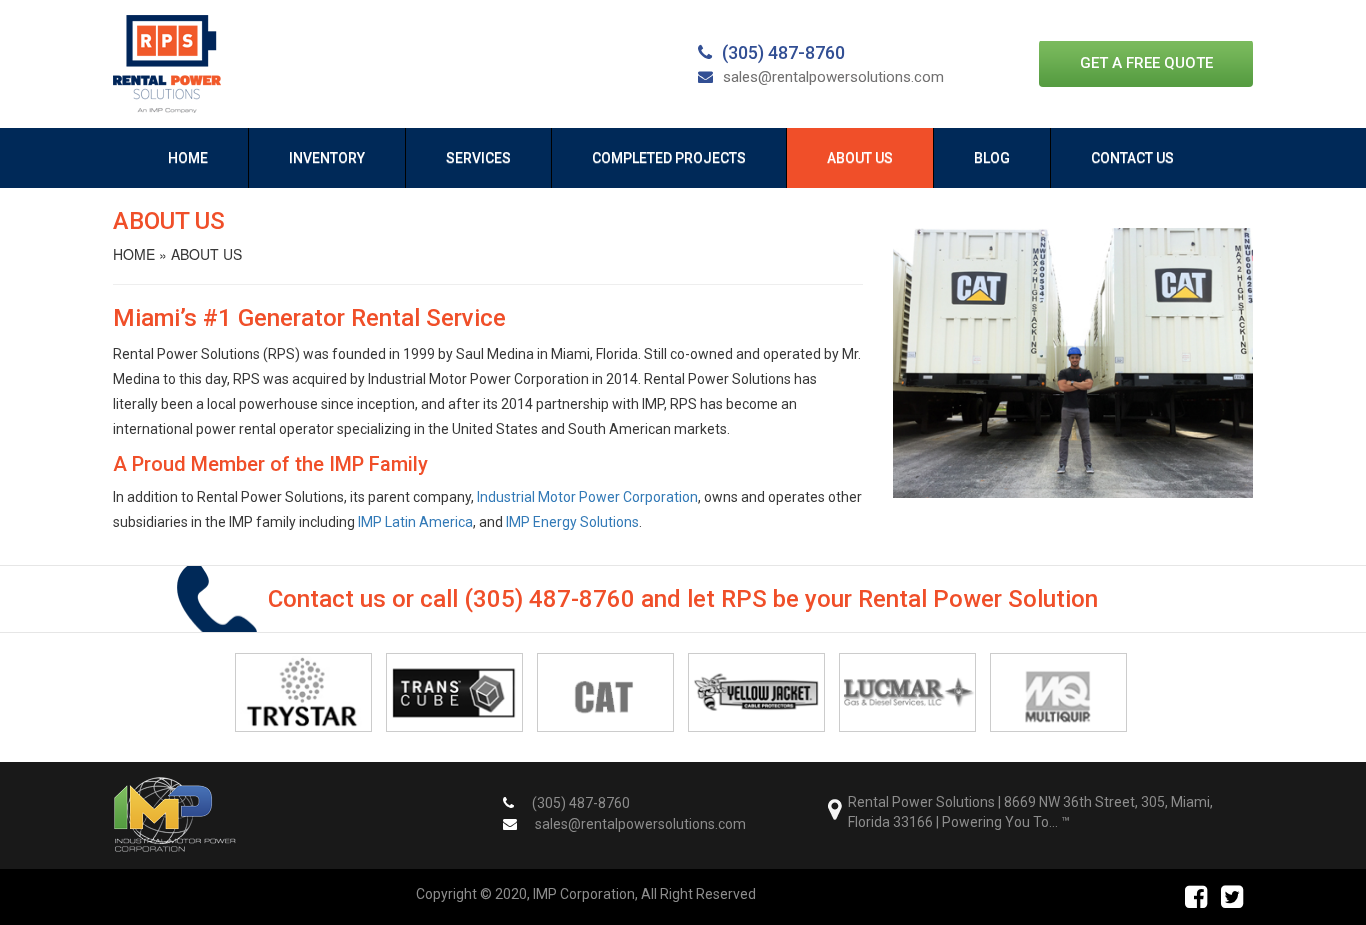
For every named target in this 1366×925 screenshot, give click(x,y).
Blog (992, 158)
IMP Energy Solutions (572, 522)
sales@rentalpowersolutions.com (833, 77)
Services (478, 158)
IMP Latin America (415, 522)
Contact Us (1132, 158)
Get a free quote (1146, 63)
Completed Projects (669, 158)
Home (188, 158)
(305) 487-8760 (783, 52)
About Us (860, 158)
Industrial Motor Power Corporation (587, 497)
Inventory (327, 158)
